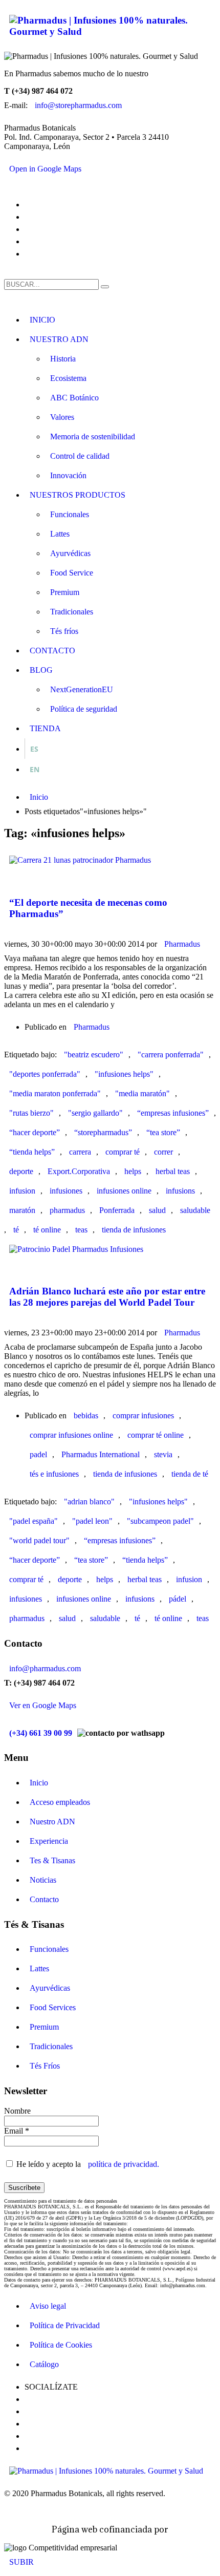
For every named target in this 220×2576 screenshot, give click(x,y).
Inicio (39, 1783)
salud (157, 1210)
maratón (22, 1210)
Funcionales (49, 1949)
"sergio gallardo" (95, 1113)
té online (47, 1230)
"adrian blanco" (89, 1502)
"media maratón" (142, 1093)
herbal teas (173, 1171)
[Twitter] (30, 215)
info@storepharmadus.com (78, 105)
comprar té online (156, 1435)
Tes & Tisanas (52, 1860)
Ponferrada (117, 1210)
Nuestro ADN (52, 1822)
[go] (105, 287)
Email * (17, 2131)
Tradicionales (51, 2046)
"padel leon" (92, 1521)
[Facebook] (30, 202)
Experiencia (49, 1841)
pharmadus (67, 1210)
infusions (180, 1191)
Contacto (44, 1899)
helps (133, 1171)
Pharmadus (182, 944)
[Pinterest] (30, 227)
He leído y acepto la (87, 2164)
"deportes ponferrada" (45, 1074)
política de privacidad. (124, 2164)
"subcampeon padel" (160, 1521)
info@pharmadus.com (45, 1668)
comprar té (123, 1152)
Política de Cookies (61, 2345)
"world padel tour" (39, 1540)
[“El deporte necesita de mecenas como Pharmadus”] (9, 875)
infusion (22, 1191)
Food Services (53, 2007)
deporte (21, 1171)
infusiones (66, 1191)
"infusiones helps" (124, 1074)
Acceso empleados (60, 1802)
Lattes (39, 1968)
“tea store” (163, 1132)
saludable (195, 1210)
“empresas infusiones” (173, 1113)
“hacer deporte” (35, 1132)
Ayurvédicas (50, 1988)
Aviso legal (48, 2306)
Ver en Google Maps (43, 1705)
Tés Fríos (45, 2066)
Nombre (17, 2111)
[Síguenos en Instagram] (30, 2434)
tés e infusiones (54, 1474)
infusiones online (124, 1191)
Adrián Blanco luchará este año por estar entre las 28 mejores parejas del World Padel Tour (107, 1297)
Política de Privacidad (65, 2325)
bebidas (86, 1415)
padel (38, 1454)
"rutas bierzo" (31, 1113)
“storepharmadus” (103, 1132)
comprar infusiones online (71, 1435)
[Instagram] (30, 239)
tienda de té (190, 1474)
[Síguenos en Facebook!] (30, 2397)
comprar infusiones (143, 1415)
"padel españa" (34, 1521)
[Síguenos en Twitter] (30, 2409)
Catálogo (44, 2364)
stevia (163, 1454)
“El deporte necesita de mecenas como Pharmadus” (88, 908)
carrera (80, 1152)
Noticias (43, 1880)
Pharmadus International (101, 1454)
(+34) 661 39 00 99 (41, 1733)
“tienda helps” (32, 1152)
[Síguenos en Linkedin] (30, 2446)
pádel (178, 1599)
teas (81, 1230)
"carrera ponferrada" (171, 1055)
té (16, 1230)
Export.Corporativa (79, 1171)
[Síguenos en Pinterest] (30, 2421)
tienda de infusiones (134, 1230)
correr (163, 1152)
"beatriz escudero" (94, 1055)
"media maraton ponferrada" (55, 1093)
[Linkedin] (30, 251)
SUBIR (21, 2562)
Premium (44, 2027)
